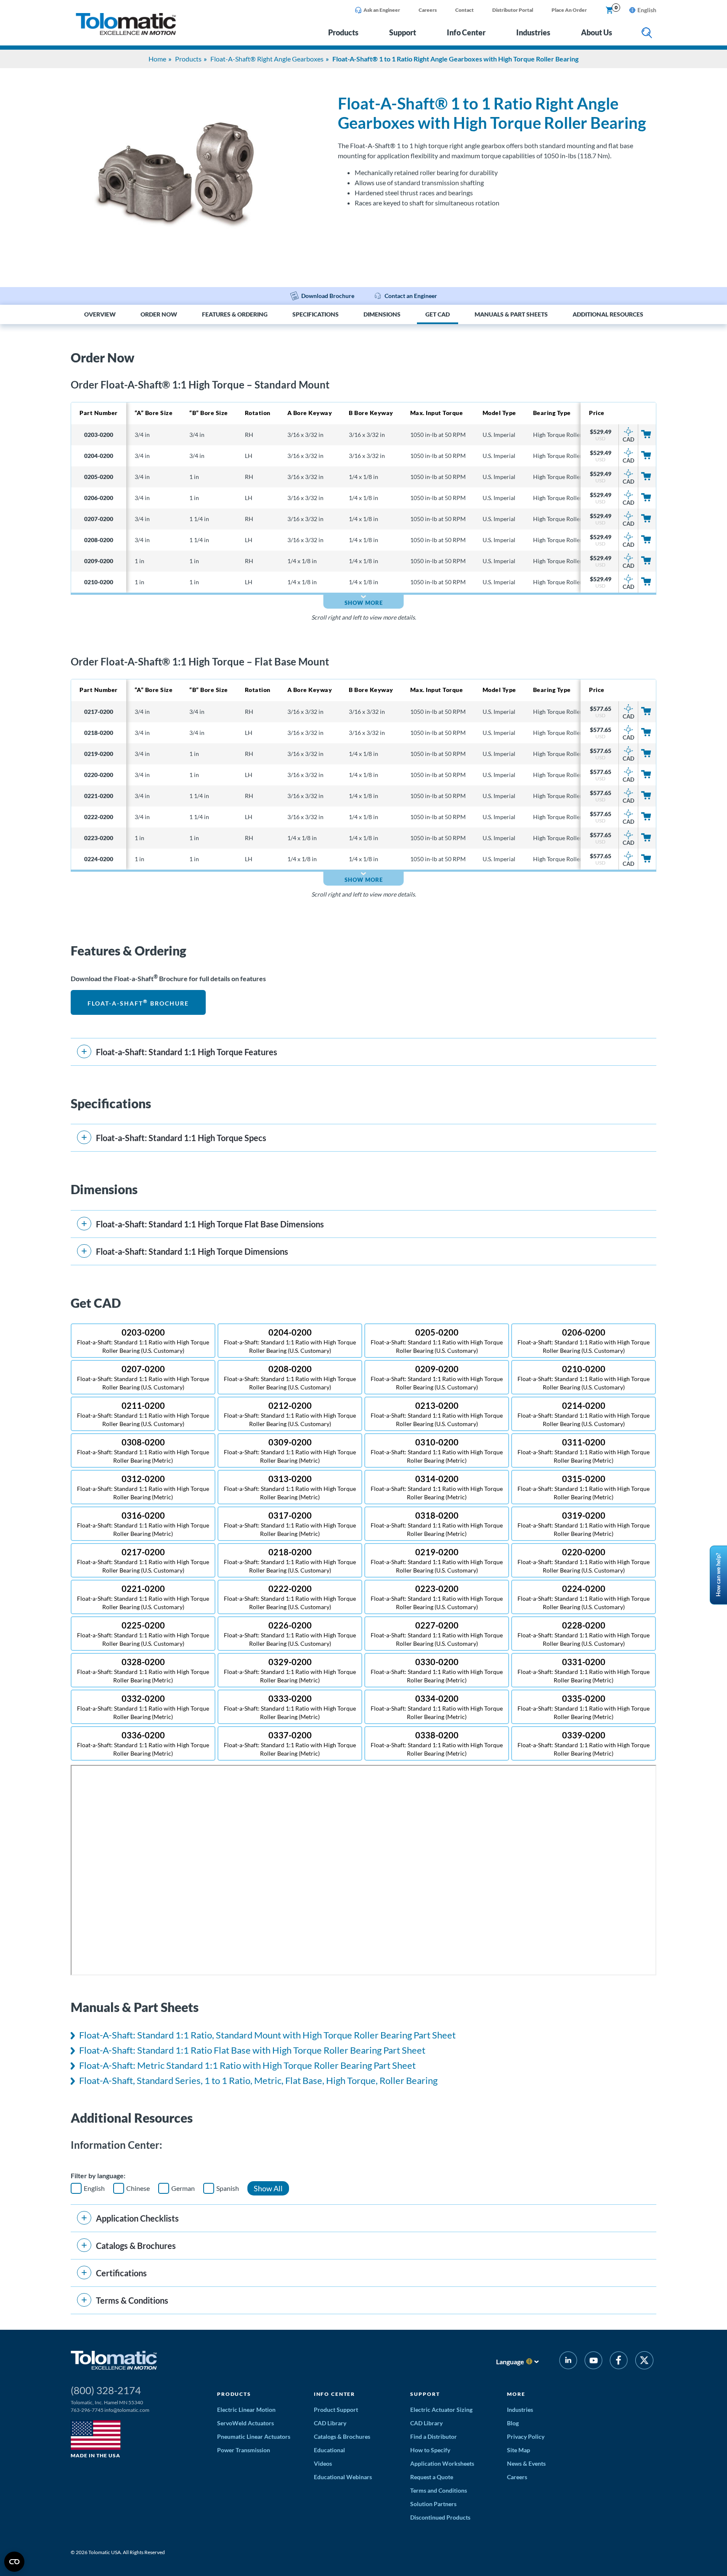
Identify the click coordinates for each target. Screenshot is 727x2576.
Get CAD (438, 314)
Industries (533, 32)
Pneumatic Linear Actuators (254, 2436)
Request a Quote (432, 2477)
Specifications (316, 314)
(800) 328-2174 (106, 2390)
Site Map (519, 2450)
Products (343, 32)
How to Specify (430, 2450)
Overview (100, 314)
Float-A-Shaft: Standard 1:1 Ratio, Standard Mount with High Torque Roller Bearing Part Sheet (267, 2035)
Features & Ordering (235, 314)
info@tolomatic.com (127, 2410)
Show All (268, 2188)
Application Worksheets (442, 2463)
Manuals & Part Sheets (511, 314)
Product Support (336, 2410)
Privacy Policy (526, 2436)
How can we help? (718, 1575)
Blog (513, 2423)
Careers (428, 10)
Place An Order (569, 10)
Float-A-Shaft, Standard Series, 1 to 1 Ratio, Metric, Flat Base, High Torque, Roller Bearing (258, 2080)
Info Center (466, 32)
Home (157, 59)
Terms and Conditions (439, 2490)
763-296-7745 (87, 2410)
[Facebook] (619, 2362)
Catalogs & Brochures (342, 2436)
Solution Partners (433, 2504)
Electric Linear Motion (246, 2410)
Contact (464, 10)
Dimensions (382, 314)
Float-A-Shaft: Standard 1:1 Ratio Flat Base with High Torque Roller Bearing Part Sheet (252, 2050)
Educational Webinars (343, 2477)
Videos (323, 2463)
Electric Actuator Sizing (441, 2410)
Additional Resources (608, 314)
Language (510, 2362)
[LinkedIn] (568, 2362)
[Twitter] (644, 2362)
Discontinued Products (440, 2517)
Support (403, 32)
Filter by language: (98, 2175)
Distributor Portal (513, 10)
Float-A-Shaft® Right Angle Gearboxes (267, 59)
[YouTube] (593, 2362)
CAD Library (330, 2423)
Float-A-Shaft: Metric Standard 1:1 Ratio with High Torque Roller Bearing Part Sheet (247, 2065)
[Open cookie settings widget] (14, 2562)
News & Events (526, 2463)
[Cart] (610, 11)
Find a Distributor (434, 2436)
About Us (597, 32)
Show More (364, 603)
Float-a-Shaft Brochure (138, 1002)
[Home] (126, 33)
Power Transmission (244, 2450)
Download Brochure (328, 296)
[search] (647, 33)
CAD (629, 439)
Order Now (159, 314)
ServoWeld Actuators (245, 2423)
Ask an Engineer (382, 10)
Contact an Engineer (411, 296)
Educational (329, 2450)
